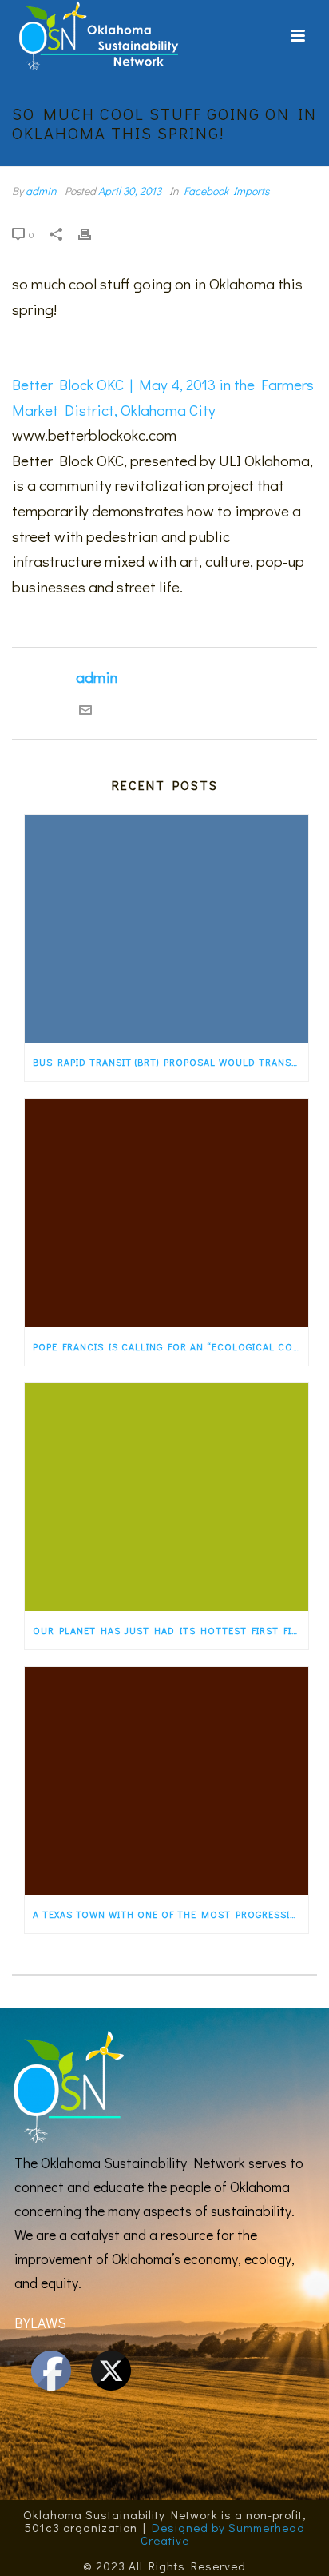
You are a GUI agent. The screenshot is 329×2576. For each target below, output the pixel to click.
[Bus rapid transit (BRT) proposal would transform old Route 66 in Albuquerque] (166, 929)
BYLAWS (40, 2323)
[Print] (93, 233)
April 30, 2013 (130, 191)
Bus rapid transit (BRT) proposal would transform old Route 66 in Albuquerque (170, 1062)
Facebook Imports (226, 191)
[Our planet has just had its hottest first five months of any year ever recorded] (166, 1497)
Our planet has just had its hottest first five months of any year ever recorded (170, 1630)
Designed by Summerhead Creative (223, 2534)
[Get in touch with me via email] (85, 710)
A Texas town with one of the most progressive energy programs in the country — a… (170, 1914)
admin (41, 191)
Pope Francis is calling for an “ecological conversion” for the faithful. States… (170, 1346)
